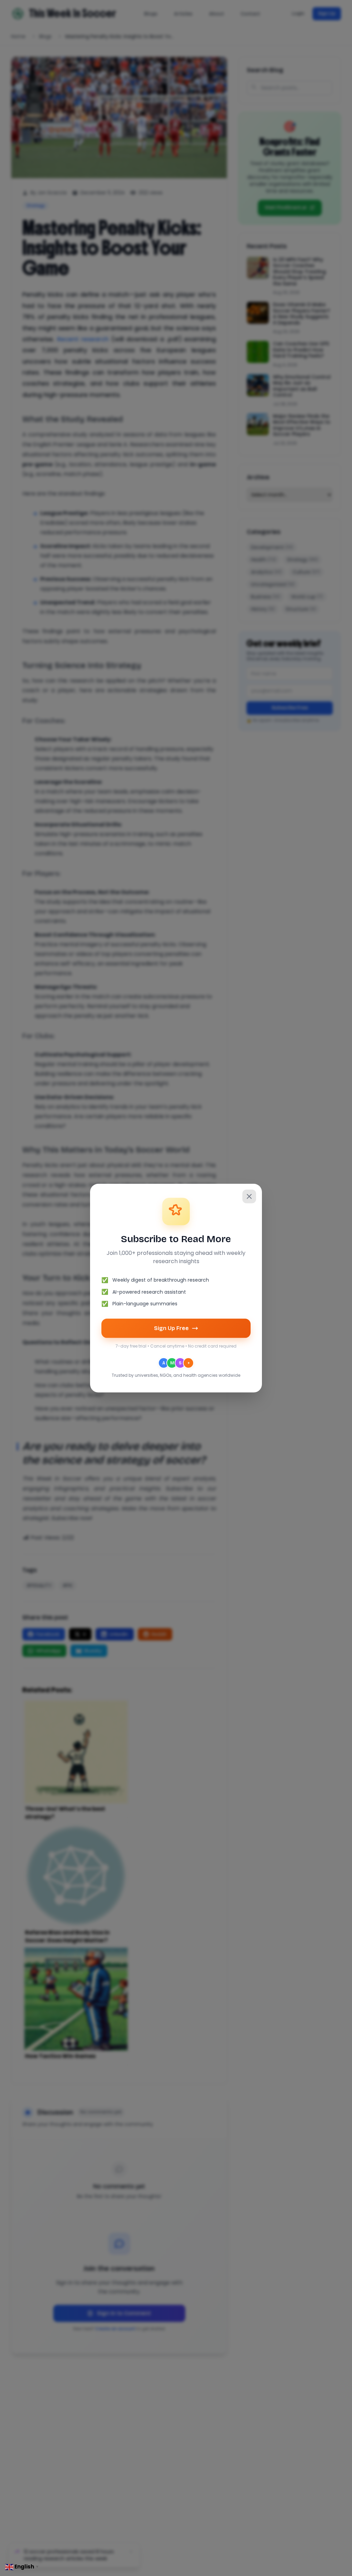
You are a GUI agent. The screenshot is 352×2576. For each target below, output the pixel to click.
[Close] (249, 1196)
